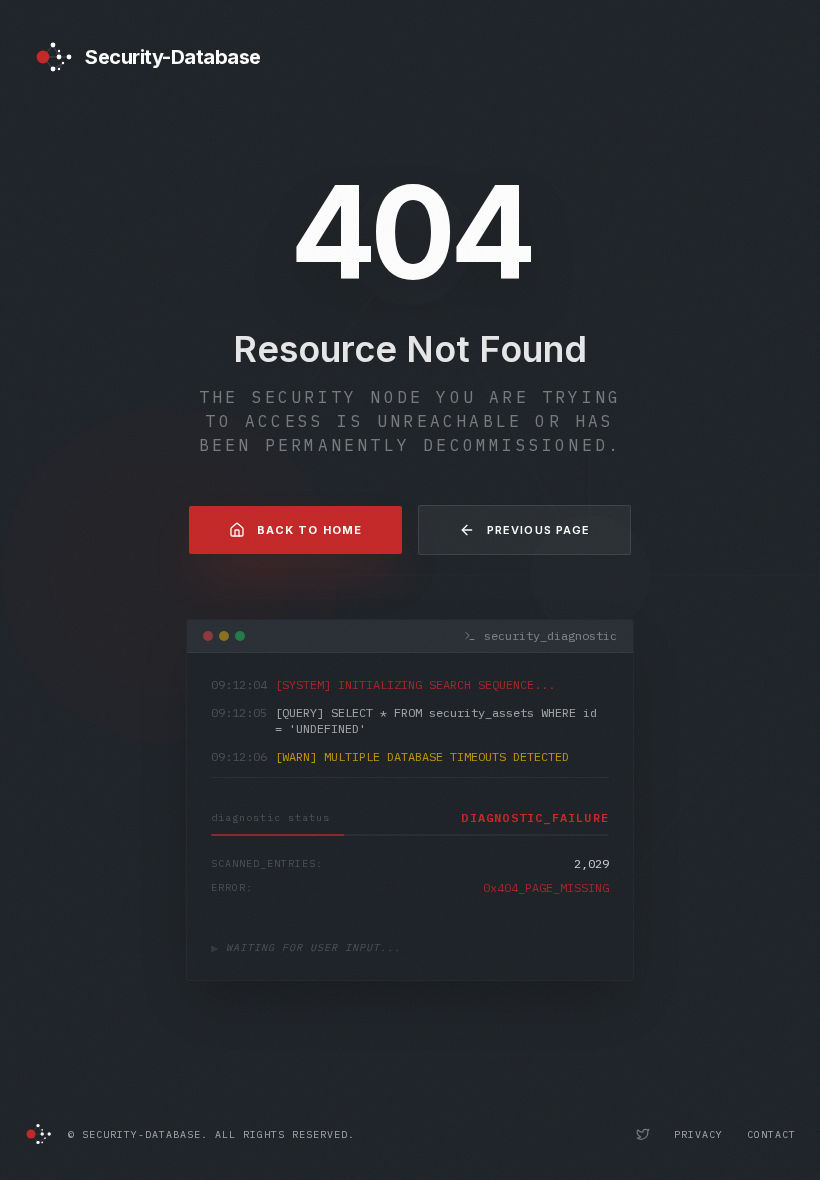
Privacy (698, 1134)
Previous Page (538, 530)
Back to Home (309, 530)
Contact (771, 1134)
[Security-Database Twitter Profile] (643, 1134)
